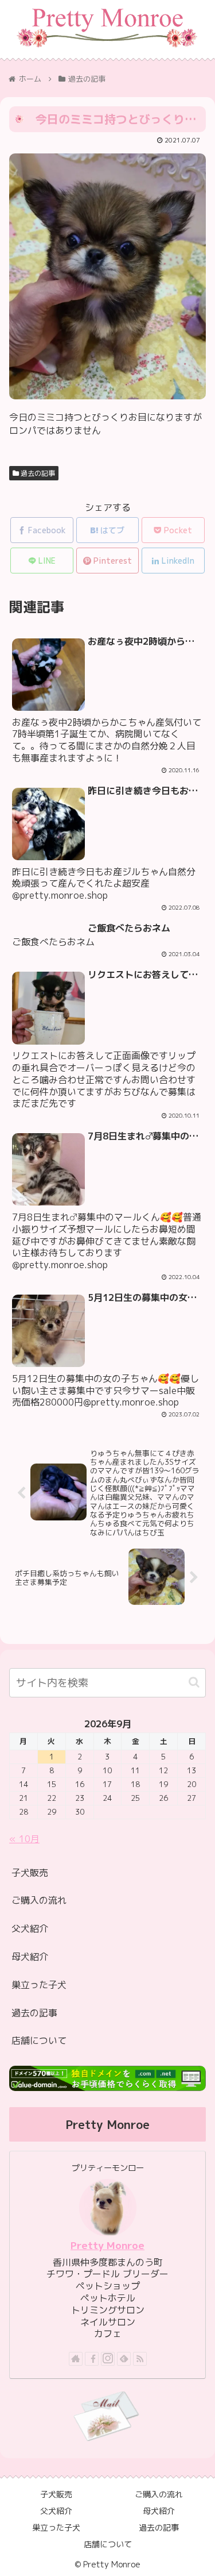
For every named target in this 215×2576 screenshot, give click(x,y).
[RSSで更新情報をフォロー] (140, 2359)
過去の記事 (37, 473)
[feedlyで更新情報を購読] (124, 2359)
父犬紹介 (30, 1928)
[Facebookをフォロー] (92, 2359)
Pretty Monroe (107, 2245)
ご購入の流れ (39, 1900)
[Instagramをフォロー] (108, 2359)
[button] (194, 1682)
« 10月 (24, 1839)
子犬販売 (30, 1873)
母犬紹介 (30, 1957)
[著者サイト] (76, 2359)
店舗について (39, 2040)
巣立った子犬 (39, 1985)
